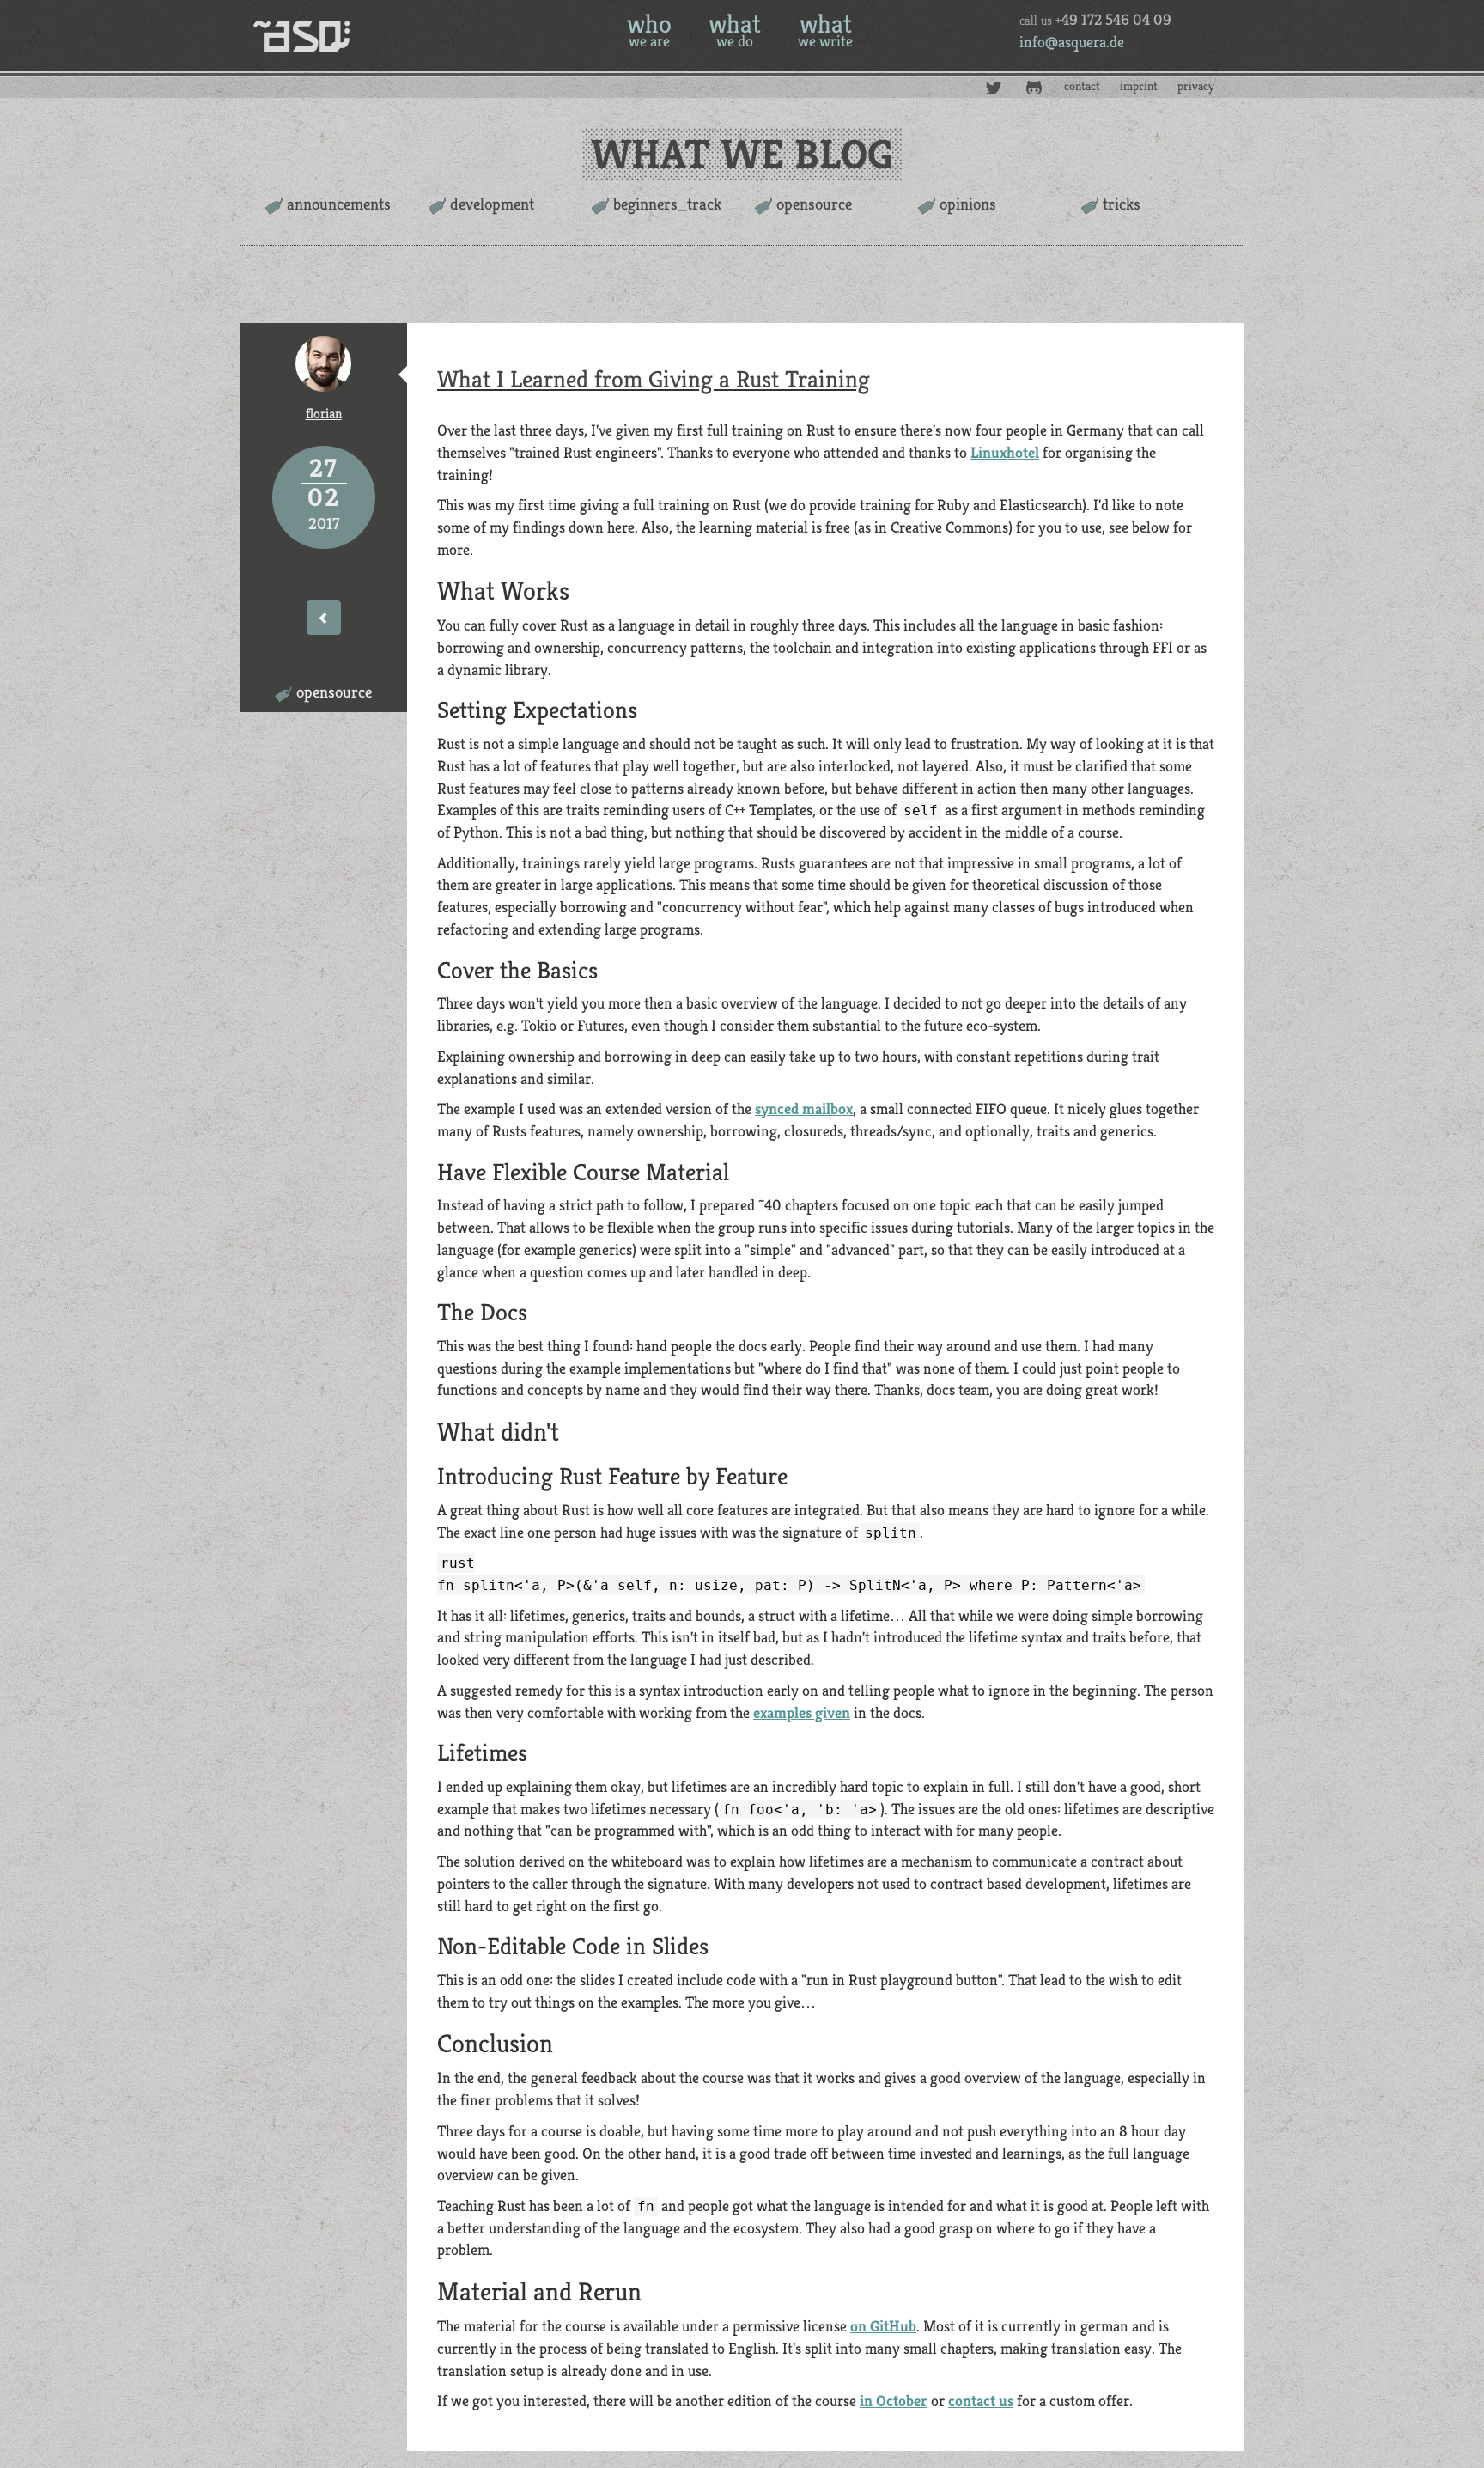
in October (894, 2401)
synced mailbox (804, 1109)
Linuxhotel (1005, 452)
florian (324, 414)
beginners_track (667, 204)
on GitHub (883, 2326)
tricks (1122, 204)
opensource (814, 204)
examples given (802, 1712)
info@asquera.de (1072, 42)
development (492, 204)
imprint (1139, 86)
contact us (981, 2401)
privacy (1196, 86)
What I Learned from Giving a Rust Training (654, 379)
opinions (968, 204)
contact (1082, 86)
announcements (339, 204)
